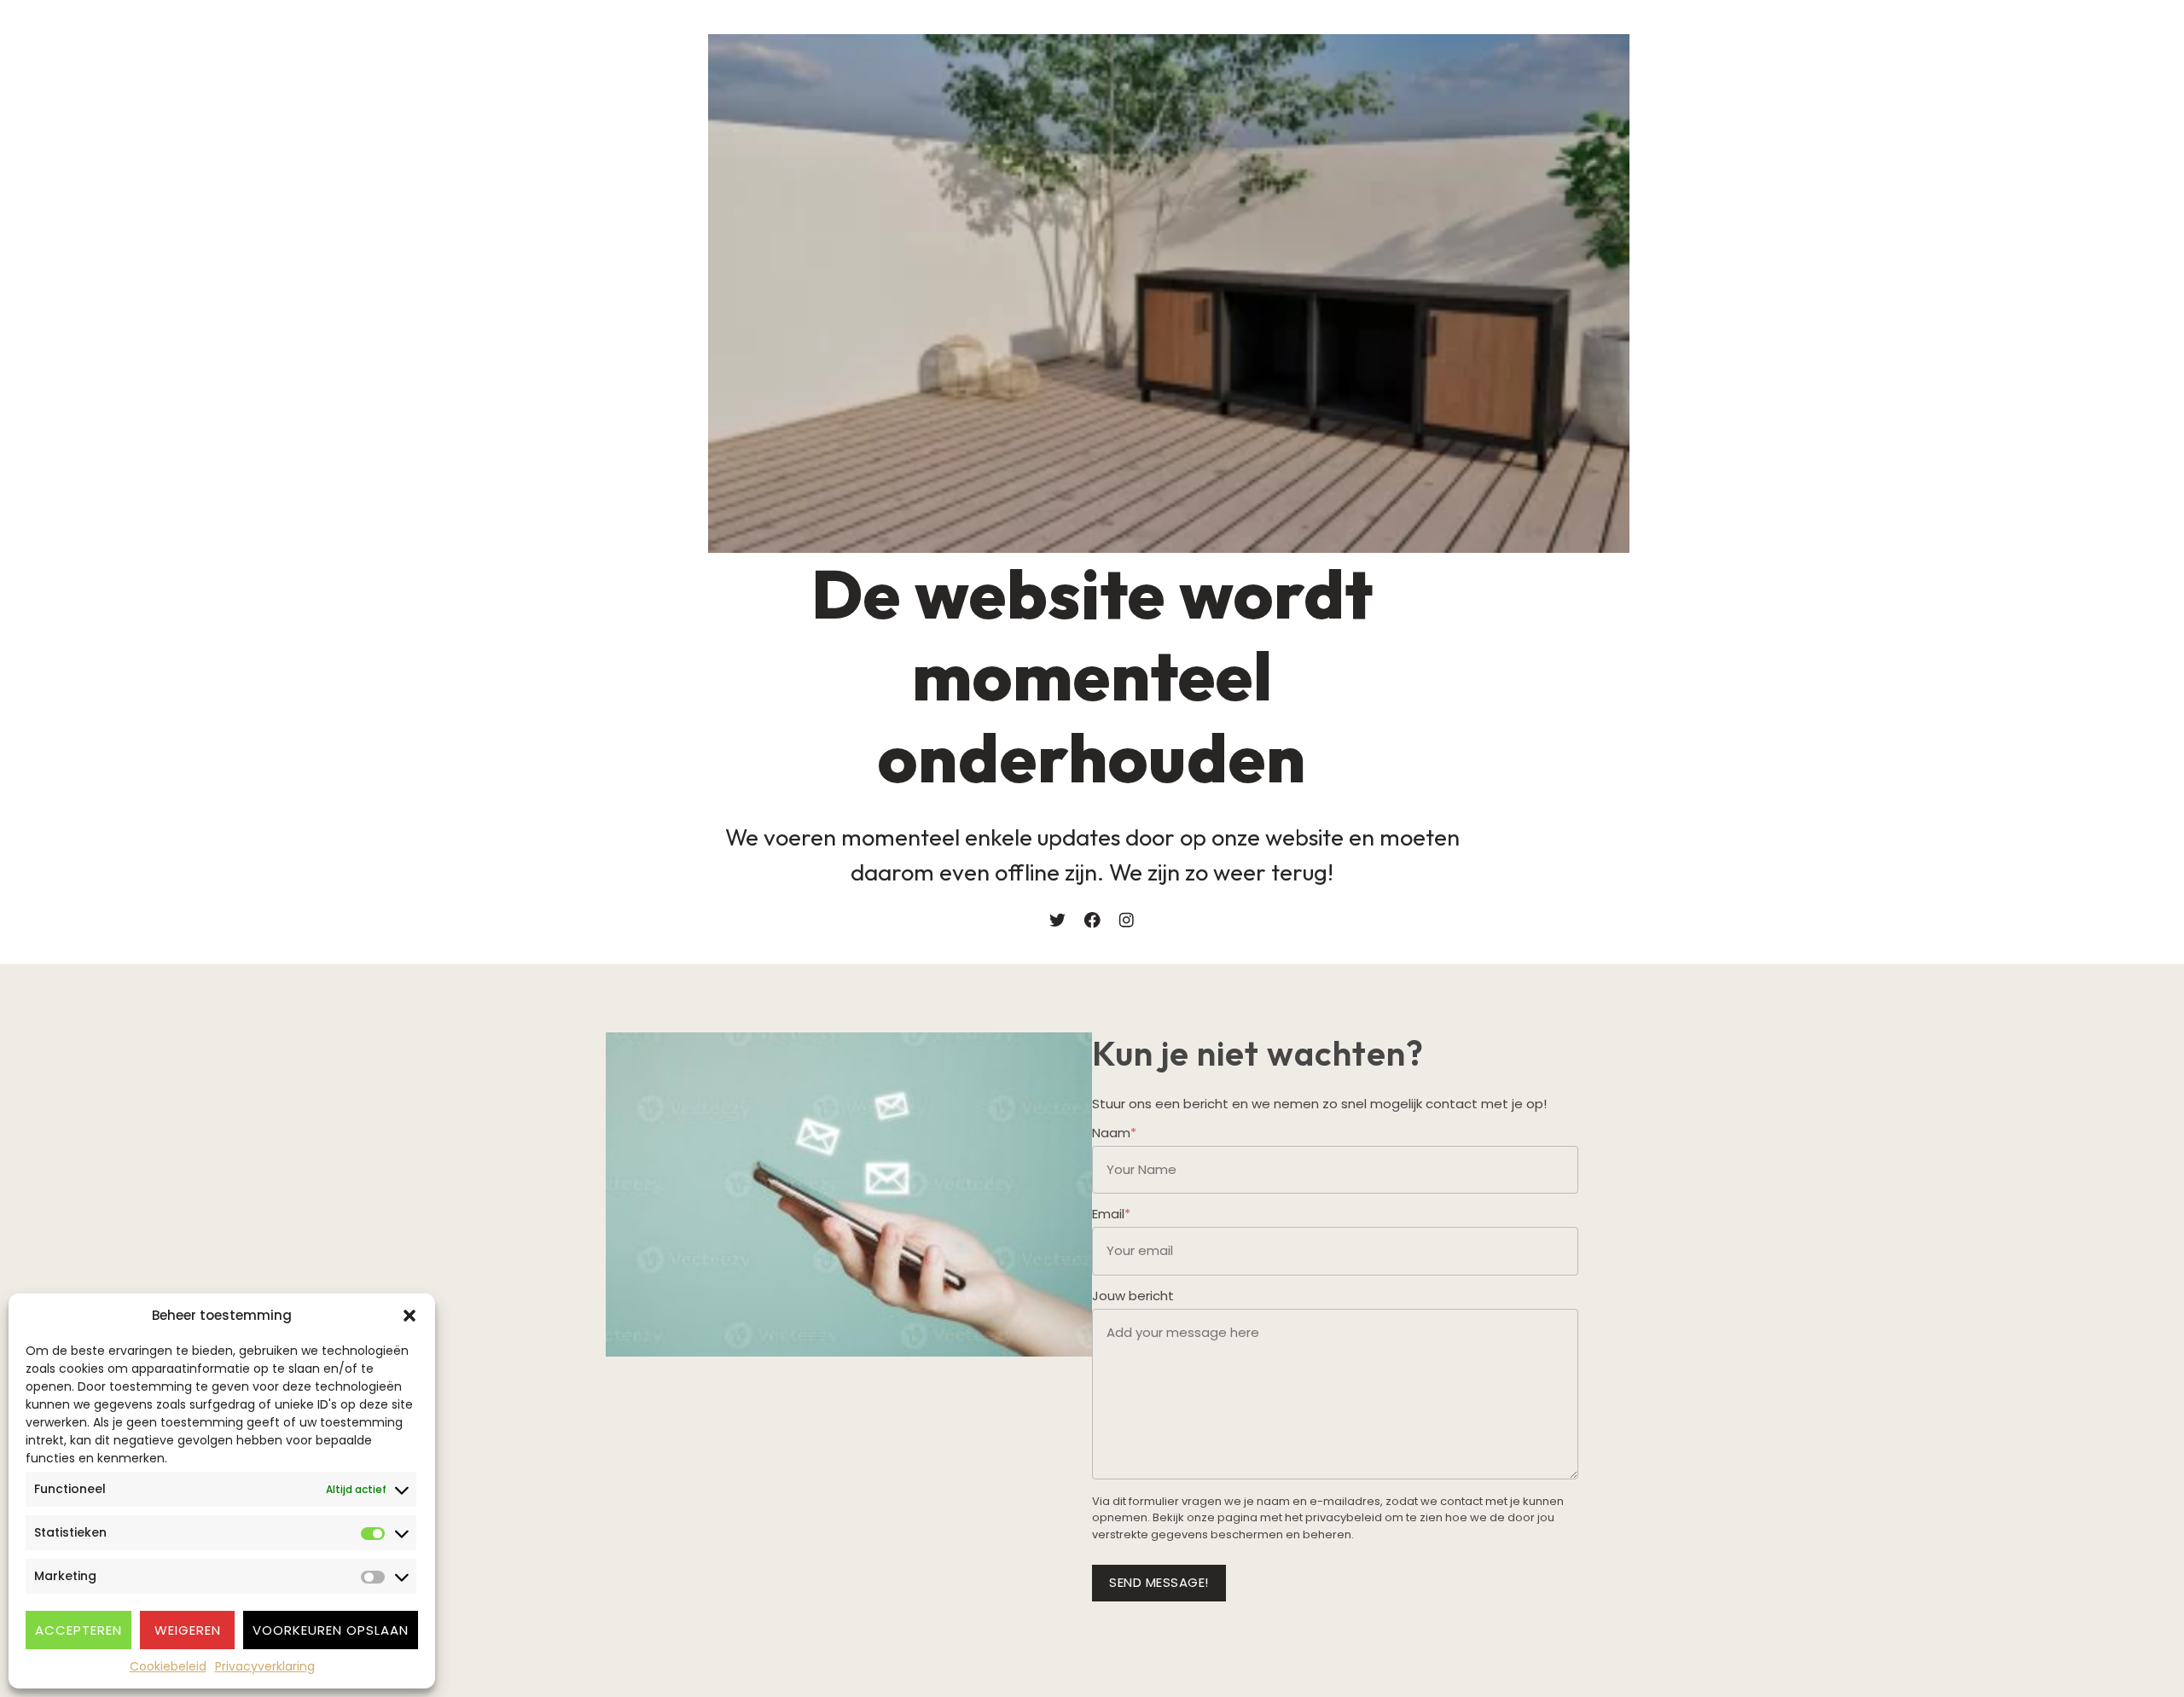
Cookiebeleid (168, 1666)
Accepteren (78, 1630)
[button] (409, 1316)
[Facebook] (1092, 920)
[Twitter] (1057, 920)
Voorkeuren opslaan (331, 1630)
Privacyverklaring (265, 1666)
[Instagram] (1127, 920)
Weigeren (188, 1630)
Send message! (1159, 1582)
